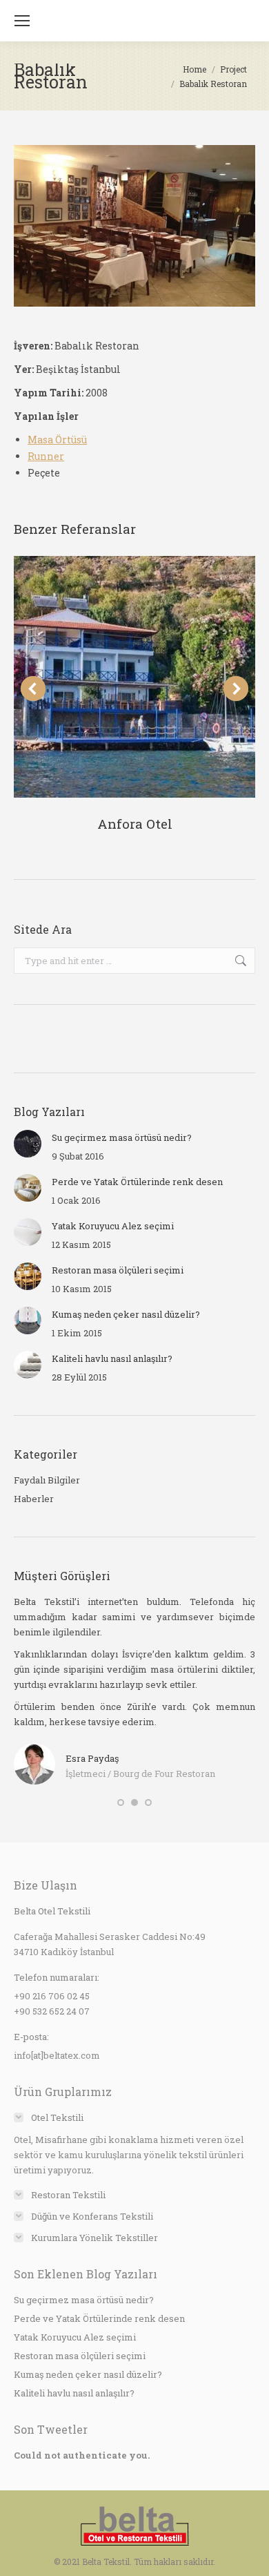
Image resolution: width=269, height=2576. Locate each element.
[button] (121, 1803)
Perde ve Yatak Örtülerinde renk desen (137, 1182)
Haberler (34, 1499)
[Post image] (134, 677)
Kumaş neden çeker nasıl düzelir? (126, 1314)
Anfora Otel (135, 824)
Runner (46, 456)
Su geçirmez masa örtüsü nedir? (122, 1137)
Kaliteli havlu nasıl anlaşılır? (112, 1358)
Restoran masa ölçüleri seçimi (118, 1270)
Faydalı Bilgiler (47, 1480)
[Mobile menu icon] (22, 21)
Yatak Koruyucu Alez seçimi (113, 1226)
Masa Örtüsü (57, 440)
